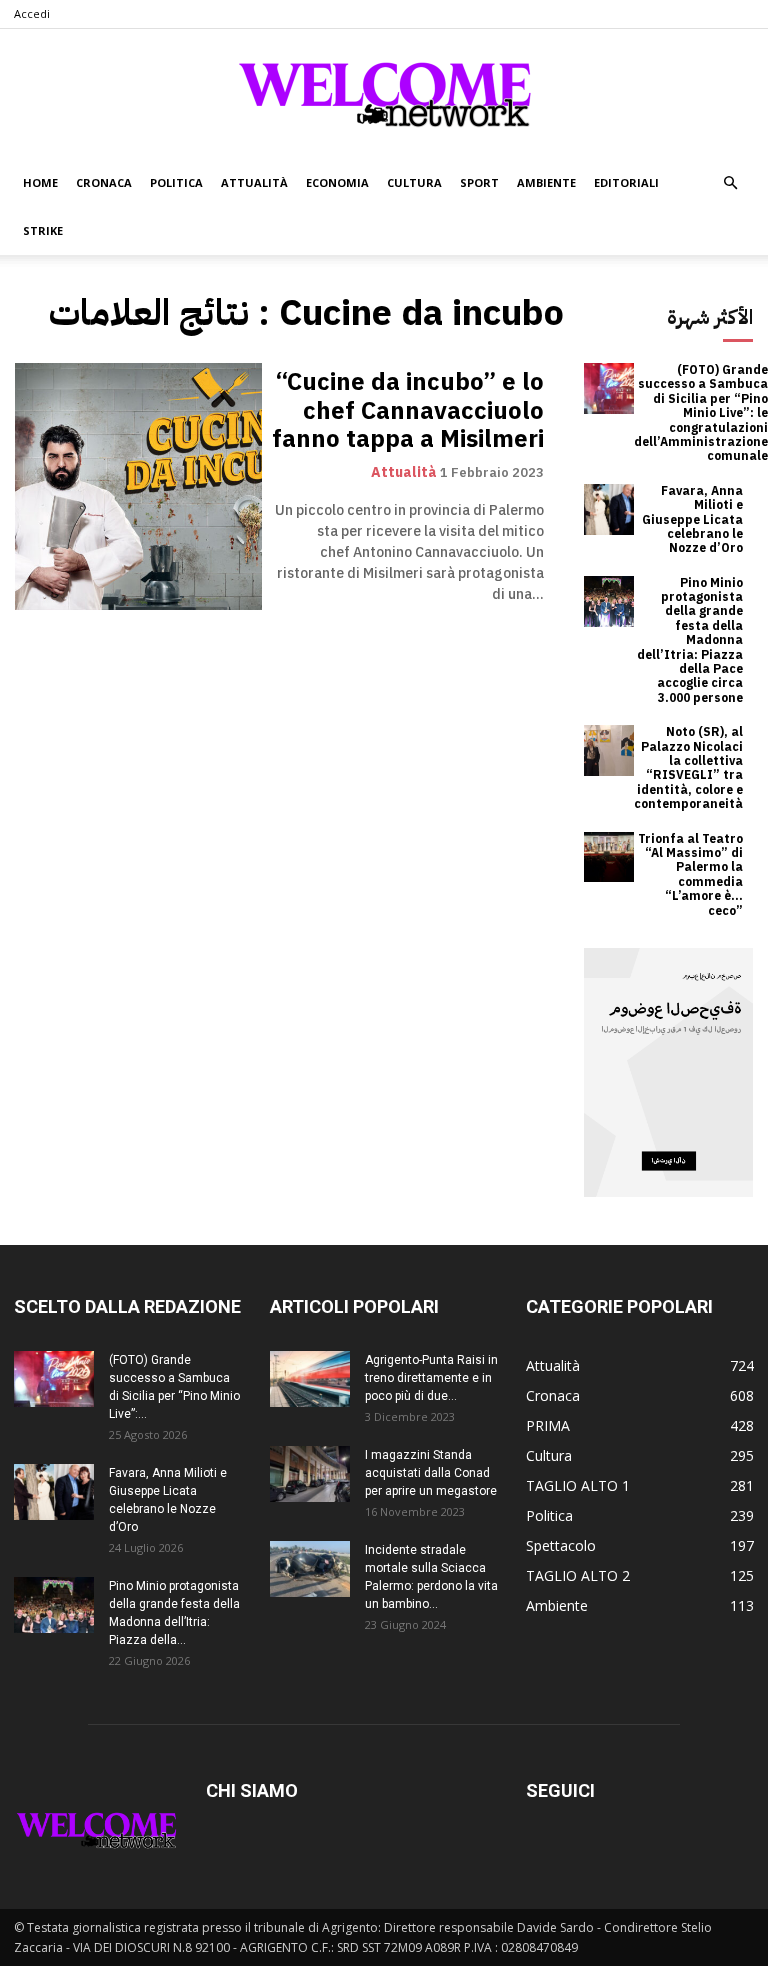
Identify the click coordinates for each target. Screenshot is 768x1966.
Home (40, 182)
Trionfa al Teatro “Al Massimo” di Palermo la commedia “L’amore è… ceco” (690, 875)
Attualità (254, 182)
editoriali (626, 182)
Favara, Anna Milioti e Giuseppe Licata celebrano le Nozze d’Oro (692, 520)
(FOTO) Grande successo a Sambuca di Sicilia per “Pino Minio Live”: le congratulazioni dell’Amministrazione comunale (701, 413)
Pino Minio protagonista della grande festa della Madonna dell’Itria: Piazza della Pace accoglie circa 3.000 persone (690, 640)
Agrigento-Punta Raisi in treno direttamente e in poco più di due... (431, 1378)
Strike (43, 230)
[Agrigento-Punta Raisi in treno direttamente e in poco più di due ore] (310, 1379)
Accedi (32, 13)
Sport (479, 182)
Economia (337, 182)
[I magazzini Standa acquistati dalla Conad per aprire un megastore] (310, 1474)
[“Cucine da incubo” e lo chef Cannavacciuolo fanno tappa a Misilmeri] (138, 486)
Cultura (414, 182)
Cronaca (104, 182)
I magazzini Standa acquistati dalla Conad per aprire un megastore (431, 1473)
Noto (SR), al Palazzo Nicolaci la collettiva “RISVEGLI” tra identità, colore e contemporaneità (688, 768)
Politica (176, 182)
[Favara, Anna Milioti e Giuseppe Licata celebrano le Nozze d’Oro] (609, 509)
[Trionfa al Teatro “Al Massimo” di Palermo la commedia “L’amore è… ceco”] (609, 857)
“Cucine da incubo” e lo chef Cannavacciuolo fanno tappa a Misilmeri (408, 411)
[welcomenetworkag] (384, 94)
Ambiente (546, 182)
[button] (730, 183)
